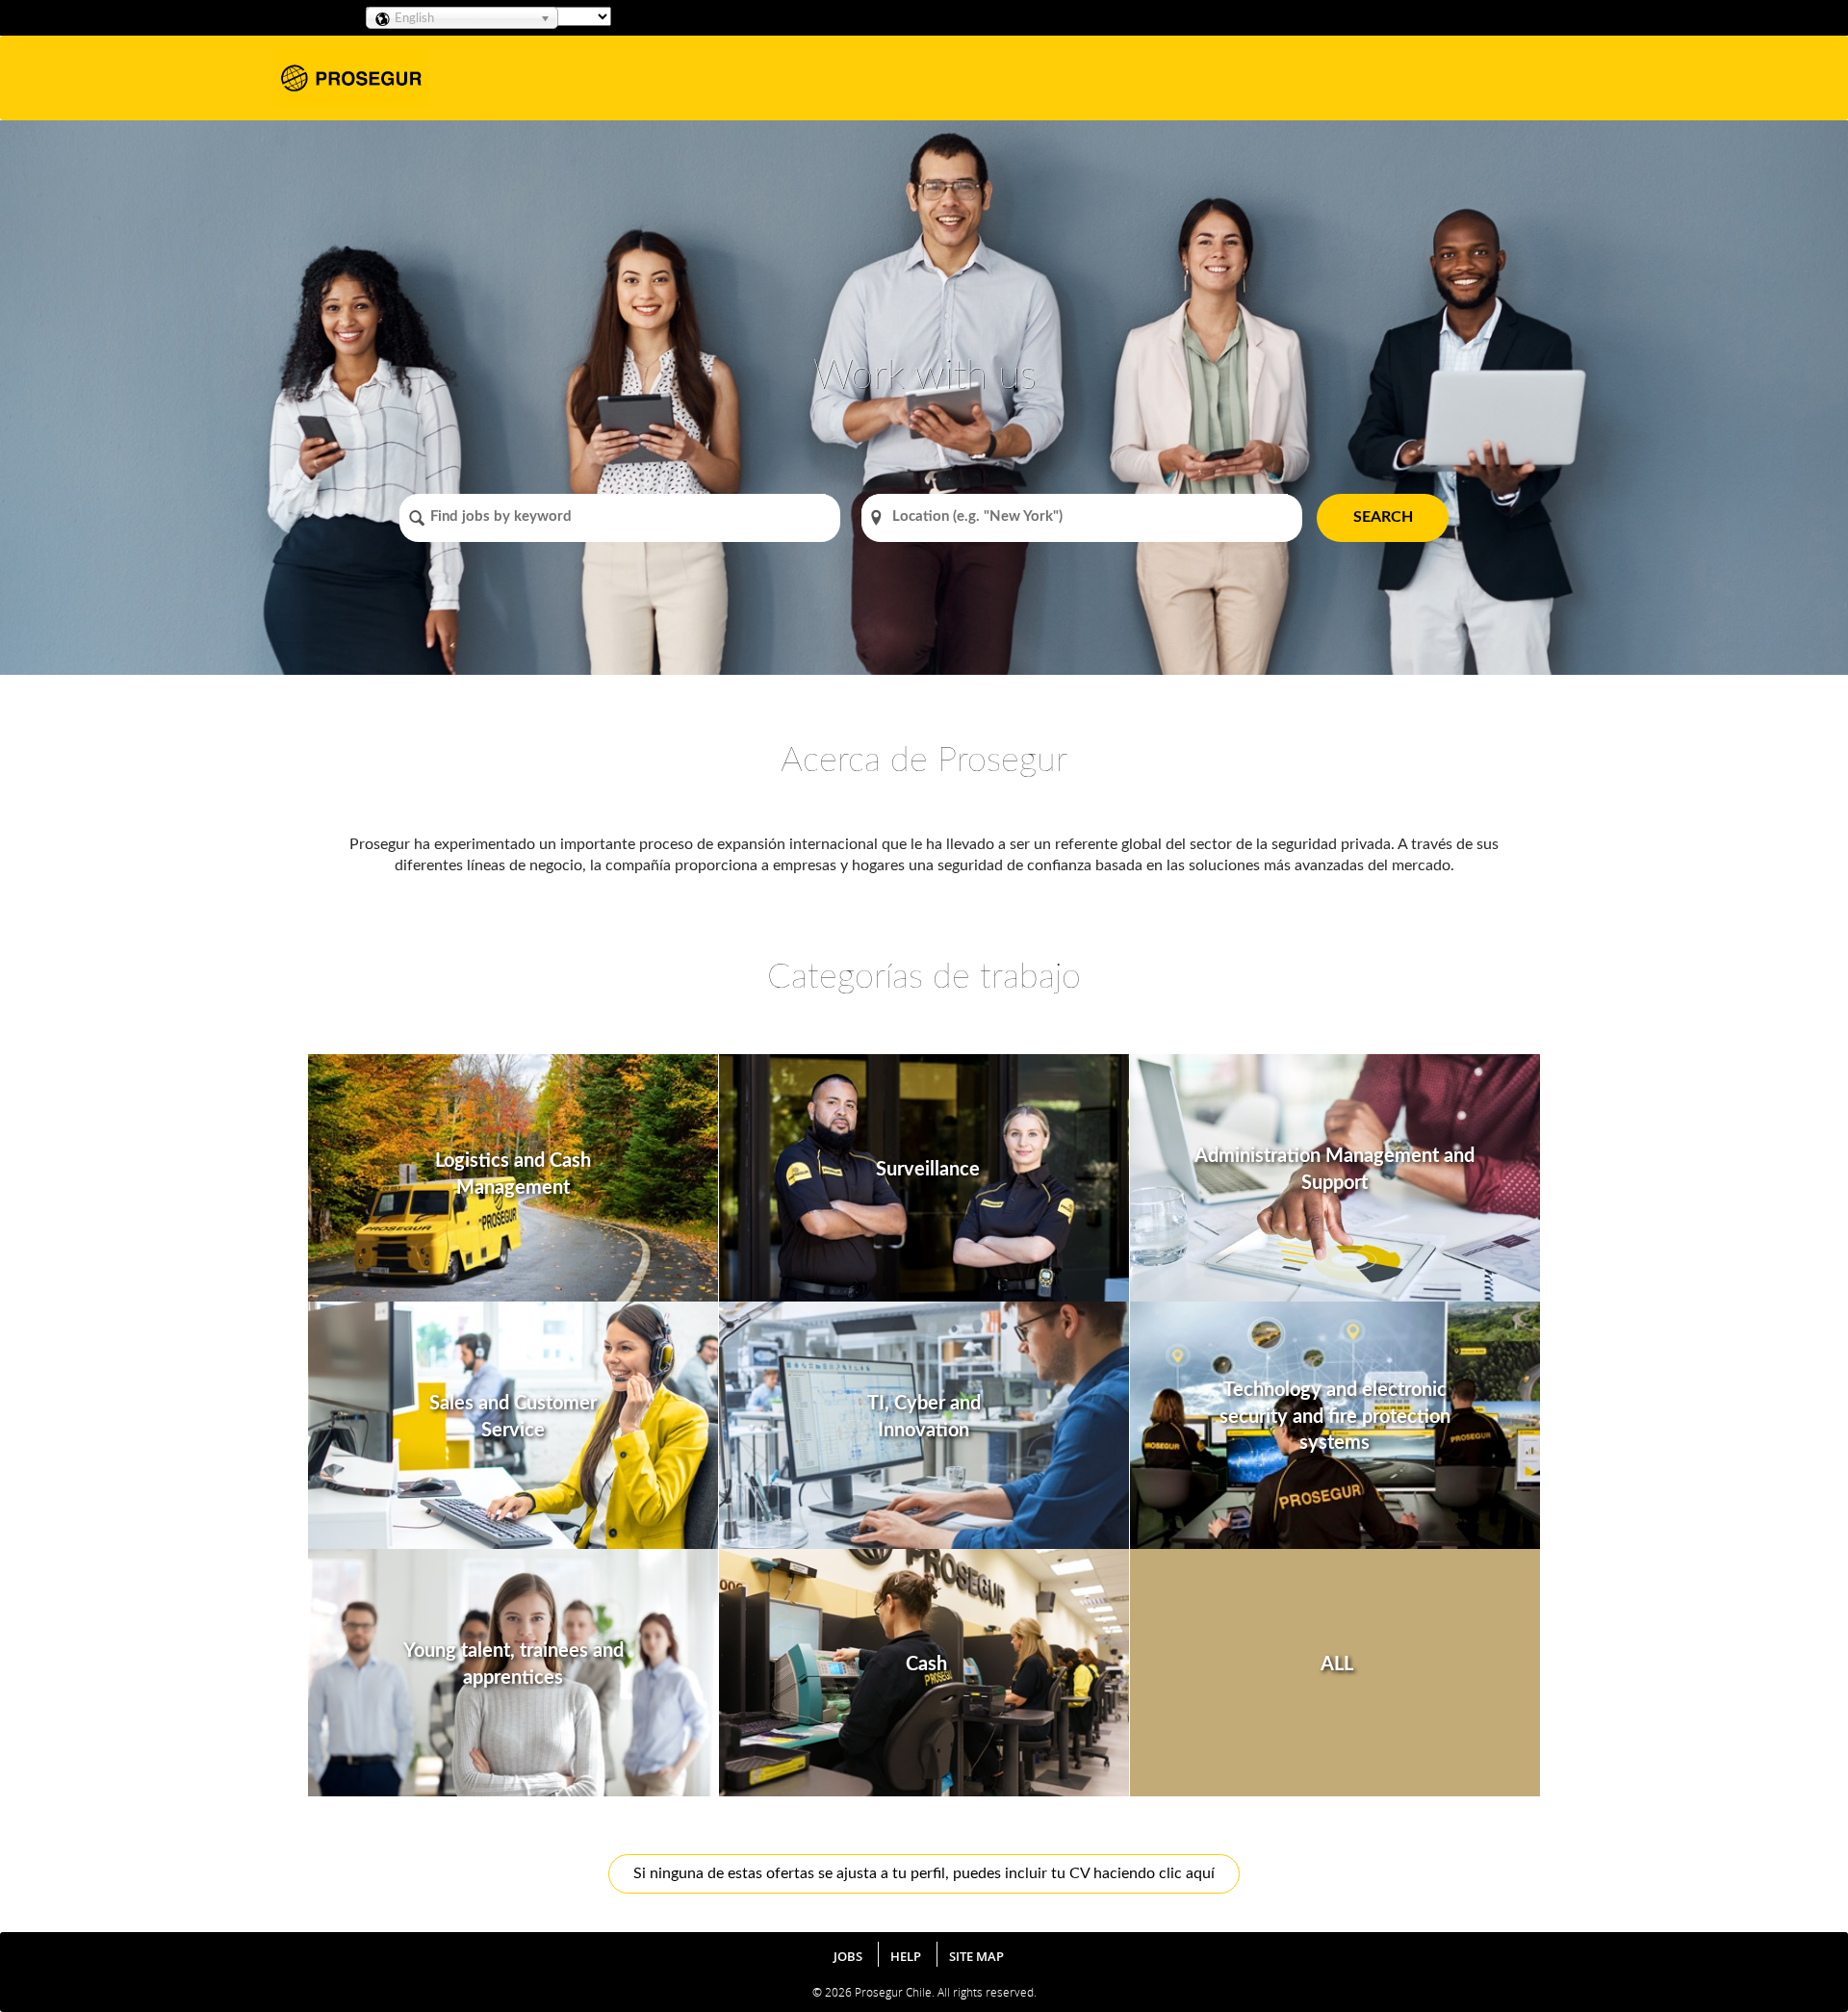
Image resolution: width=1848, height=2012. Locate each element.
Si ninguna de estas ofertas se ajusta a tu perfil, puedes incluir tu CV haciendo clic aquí (924, 1873)
